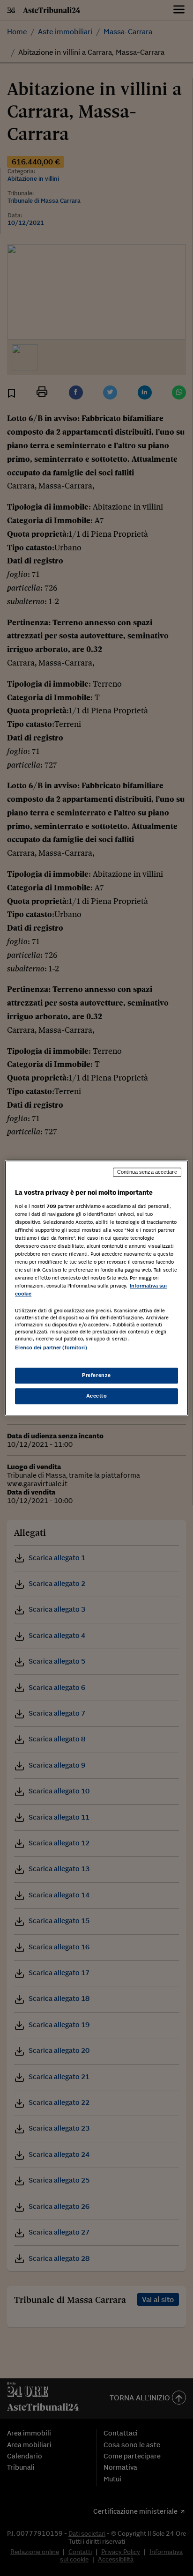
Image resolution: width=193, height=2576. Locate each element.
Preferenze (96, 1375)
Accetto (97, 1396)
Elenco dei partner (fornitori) (51, 1348)
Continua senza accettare (147, 1172)
